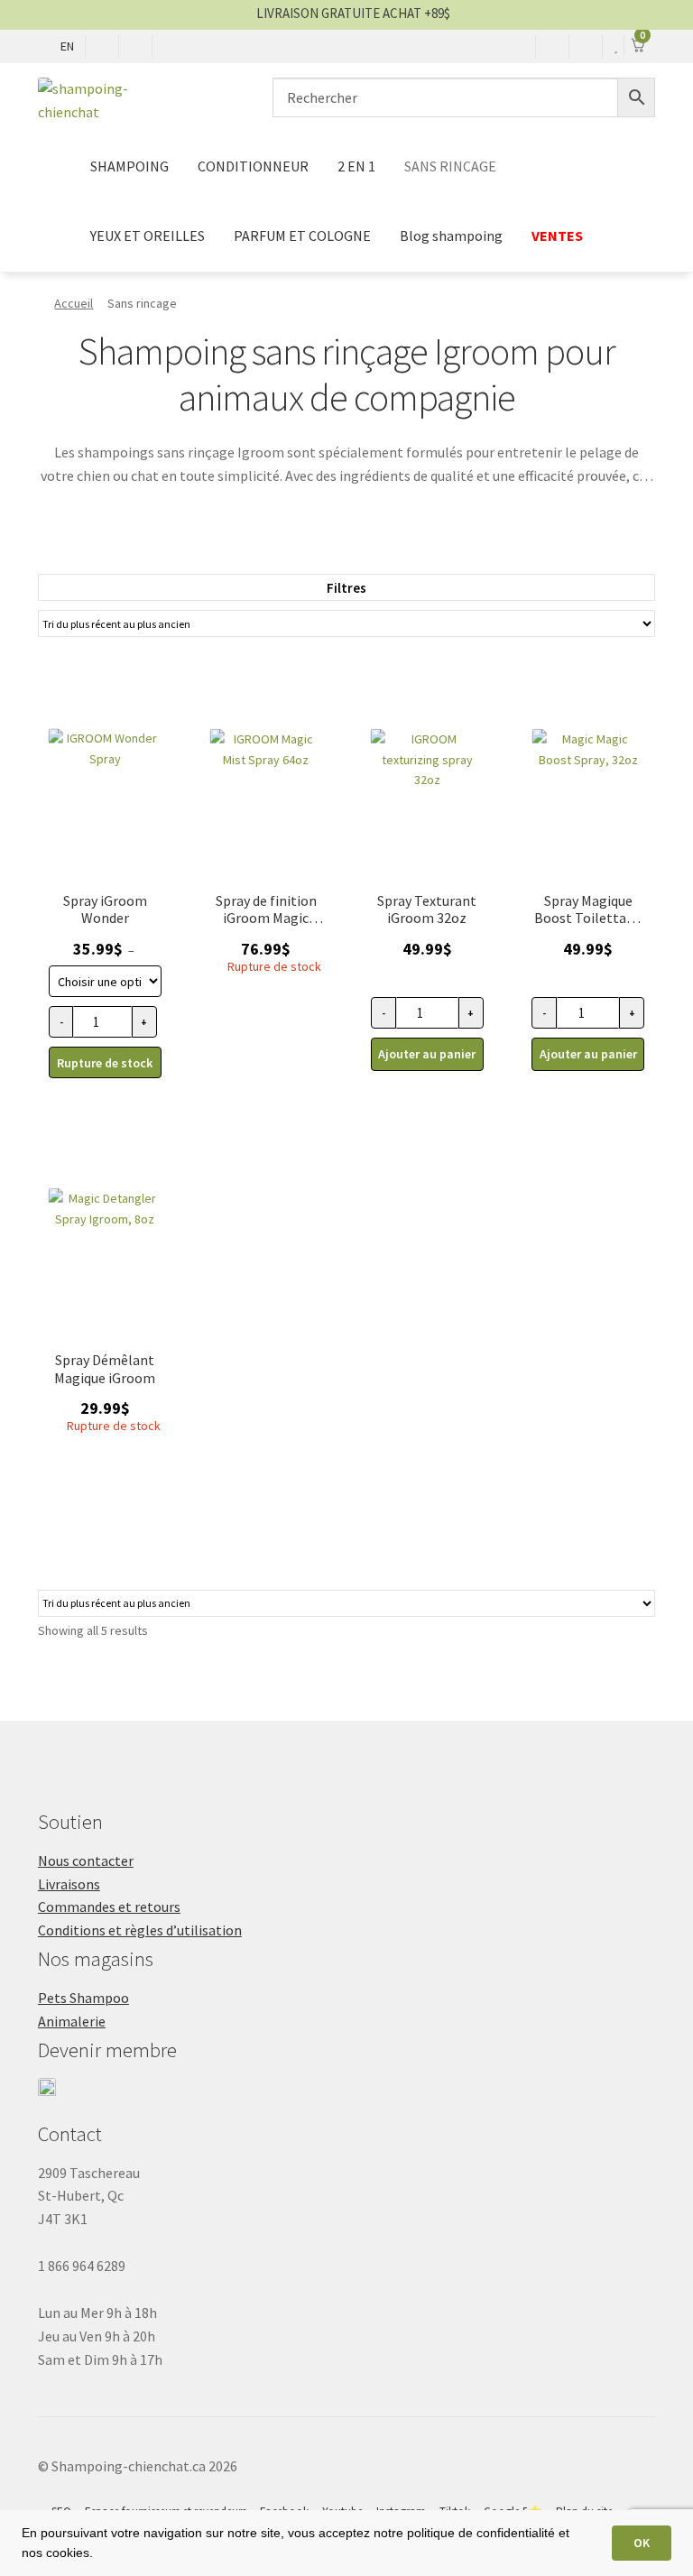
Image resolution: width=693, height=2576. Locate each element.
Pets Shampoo (83, 1998)
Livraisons (69, 1884)
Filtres (346, 588)
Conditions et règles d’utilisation (140, 1930)
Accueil (74, 303)
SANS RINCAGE (450, 166)
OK (642, 2543)
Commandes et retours (109, 1907)
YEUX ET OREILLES (148, 235)
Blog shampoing (451, 235)
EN (67, 46)
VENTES (559, 235)
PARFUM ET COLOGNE (302, 235)
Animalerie (72, 2021)
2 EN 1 (356, 166)
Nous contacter (86, 1860)
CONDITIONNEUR (253, 166)
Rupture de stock (105, 1063)
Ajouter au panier (427, 1054)
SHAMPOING (129, 166)
